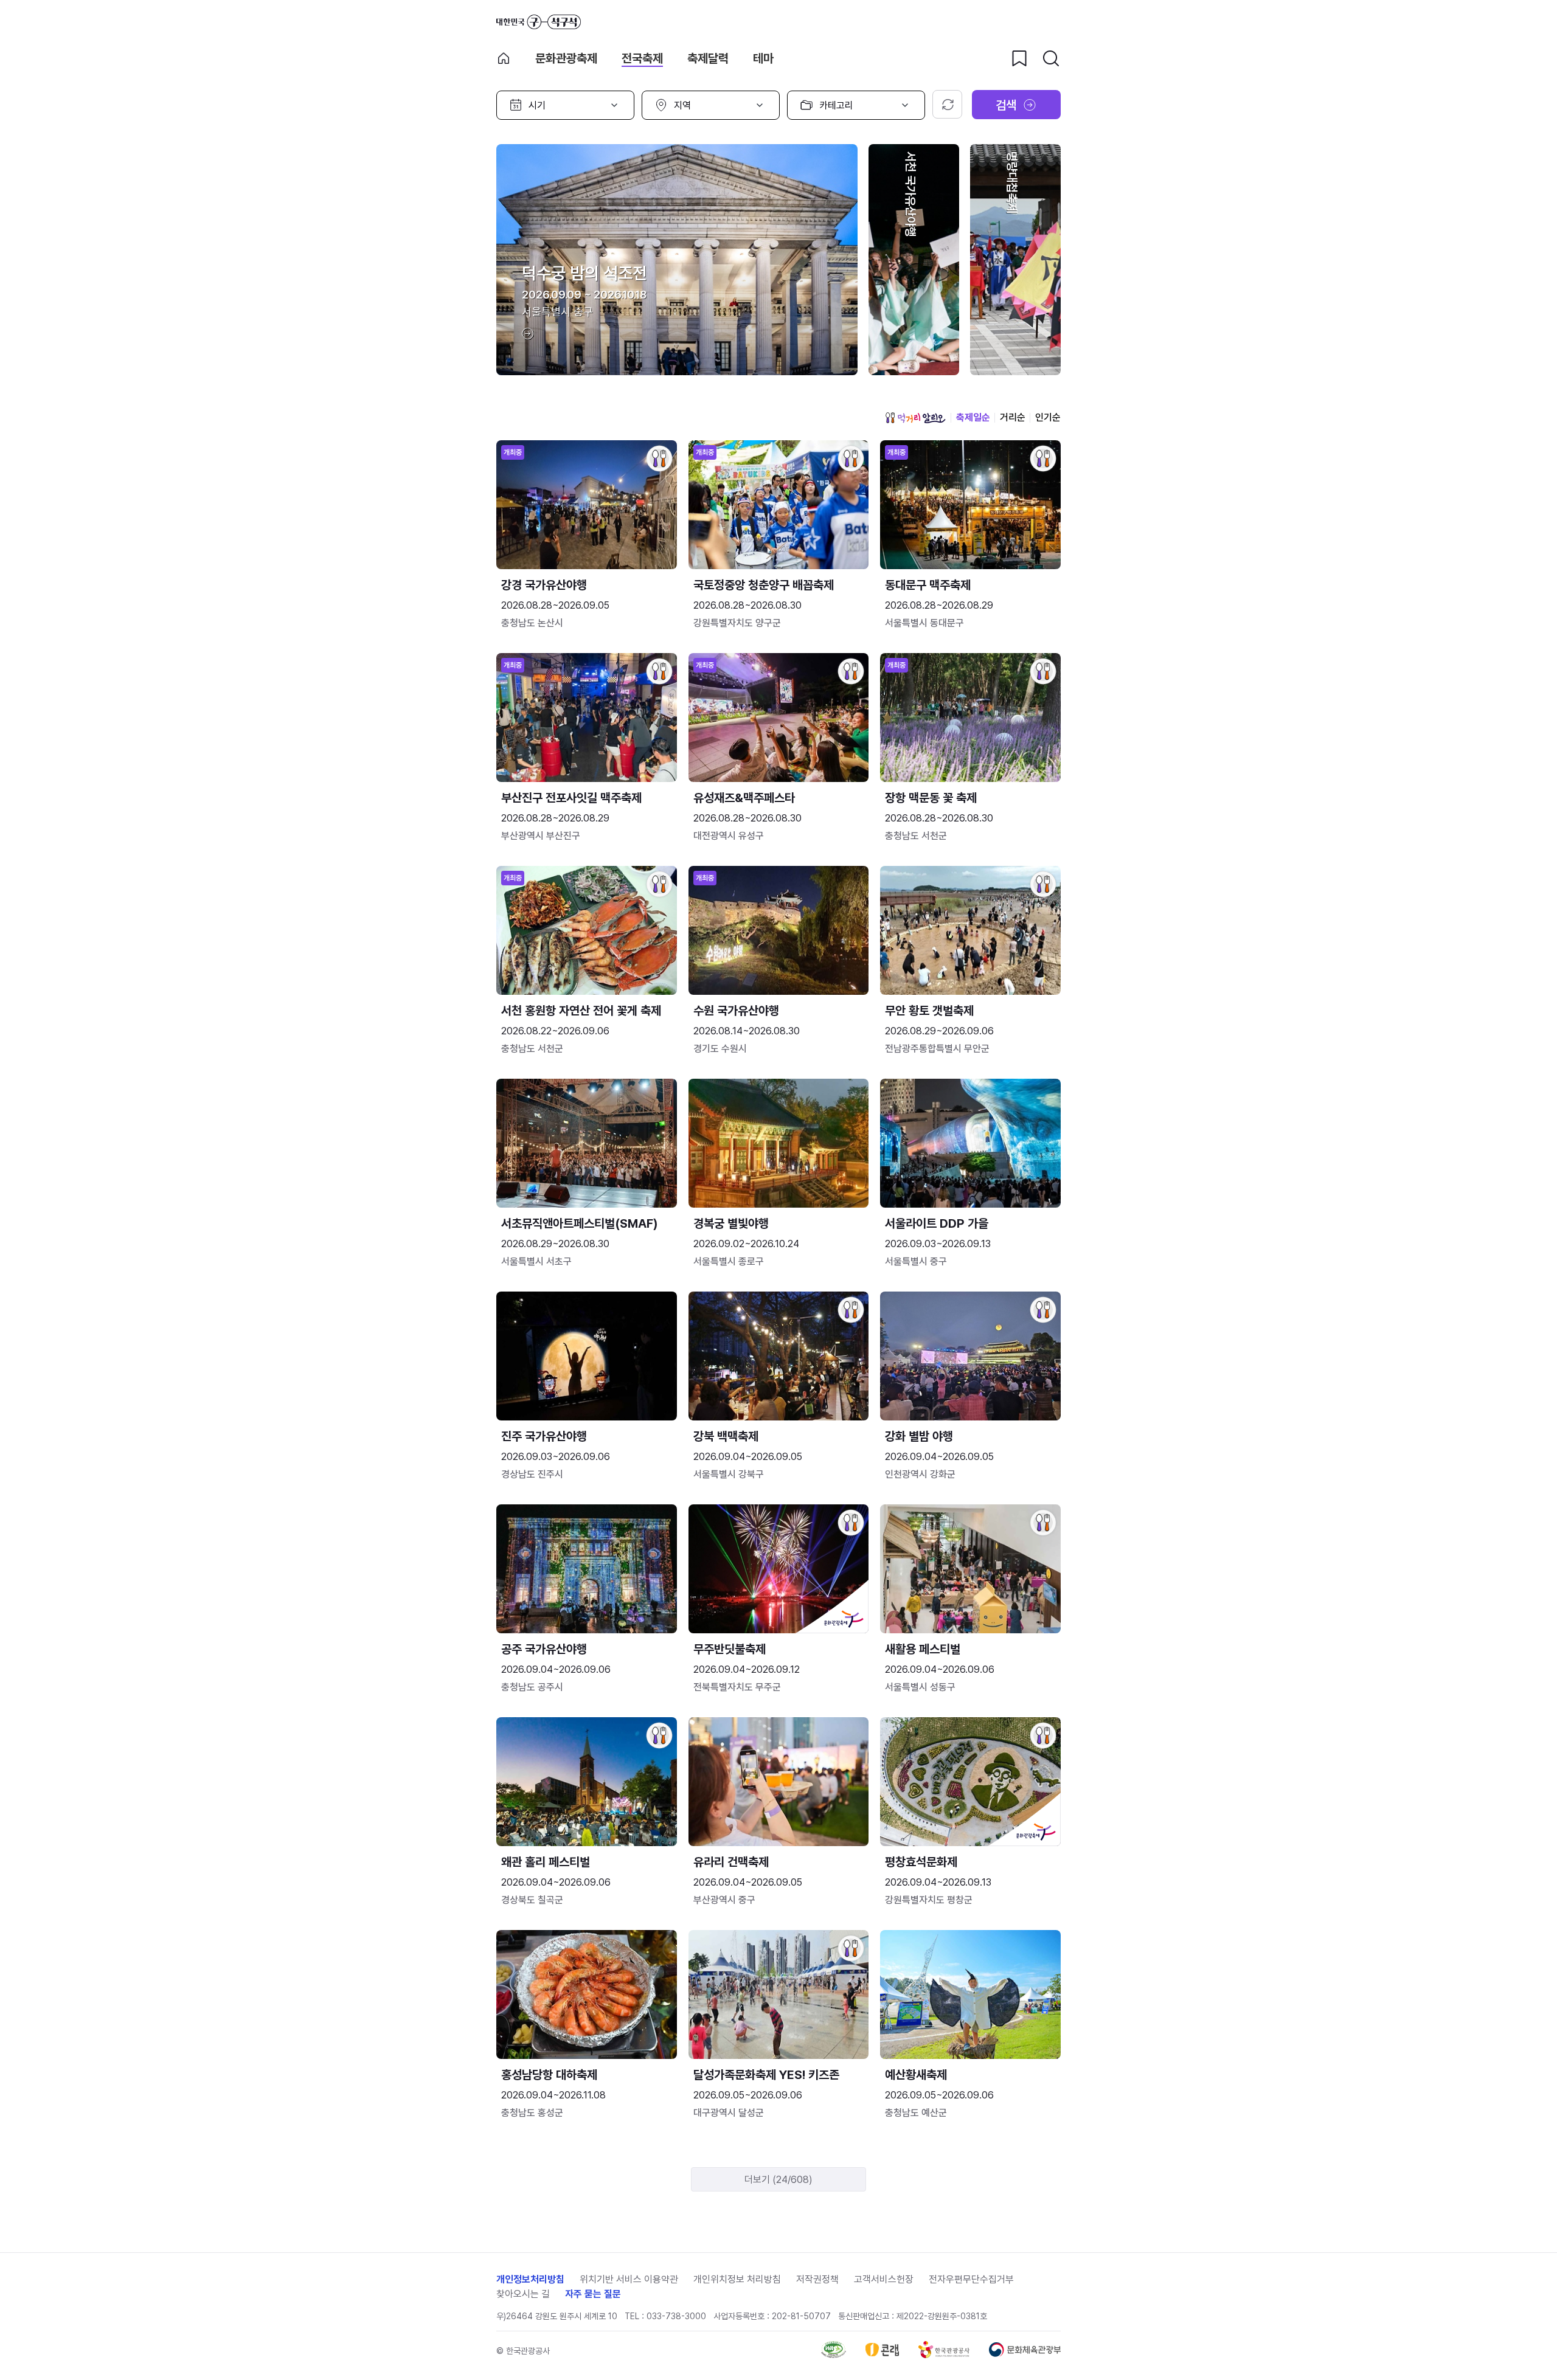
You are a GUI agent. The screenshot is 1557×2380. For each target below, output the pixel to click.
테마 (763, 58)
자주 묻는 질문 (593, 2294)
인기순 (1048, 417)
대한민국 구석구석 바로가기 (539, 22)
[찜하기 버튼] (1019, 58)
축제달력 (708, 58)
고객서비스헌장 (884, 2279)
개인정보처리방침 (530, 2279)
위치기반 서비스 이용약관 (629, 2279)
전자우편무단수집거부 (971, 2279)
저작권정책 (817, 2279)
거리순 (1013, 417)
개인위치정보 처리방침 (737, 2279)
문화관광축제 (566, 58)
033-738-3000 (676, 2316)
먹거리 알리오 (915, 418)
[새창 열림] (834, 2355)
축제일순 (973, 417)
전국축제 (642, 58)
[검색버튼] (1051, 58)
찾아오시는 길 (523, 2294)
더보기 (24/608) (778, 2180)
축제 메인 (504, 58)
